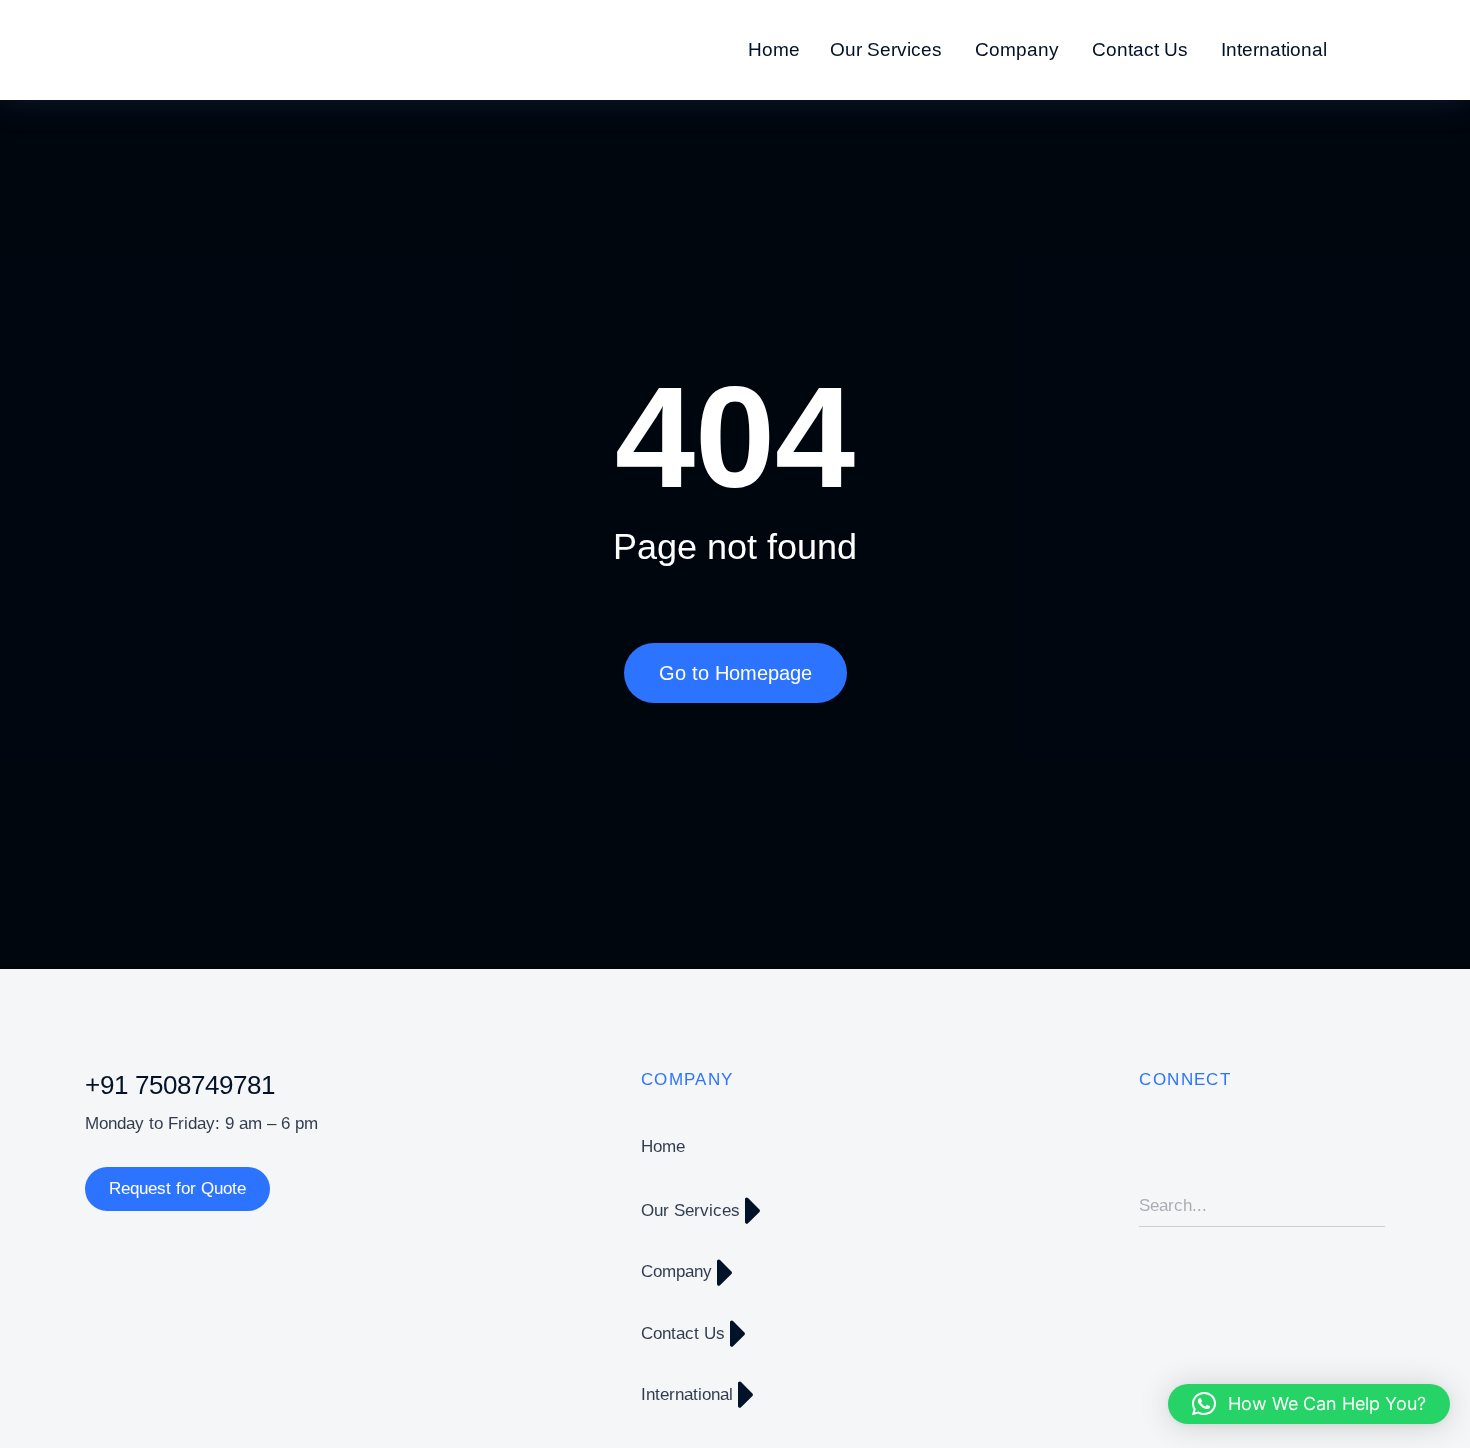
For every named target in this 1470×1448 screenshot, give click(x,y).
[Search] (1370, 1206)
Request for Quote (177, 1188)
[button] (1309, 1404)
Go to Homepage (735, 673)
